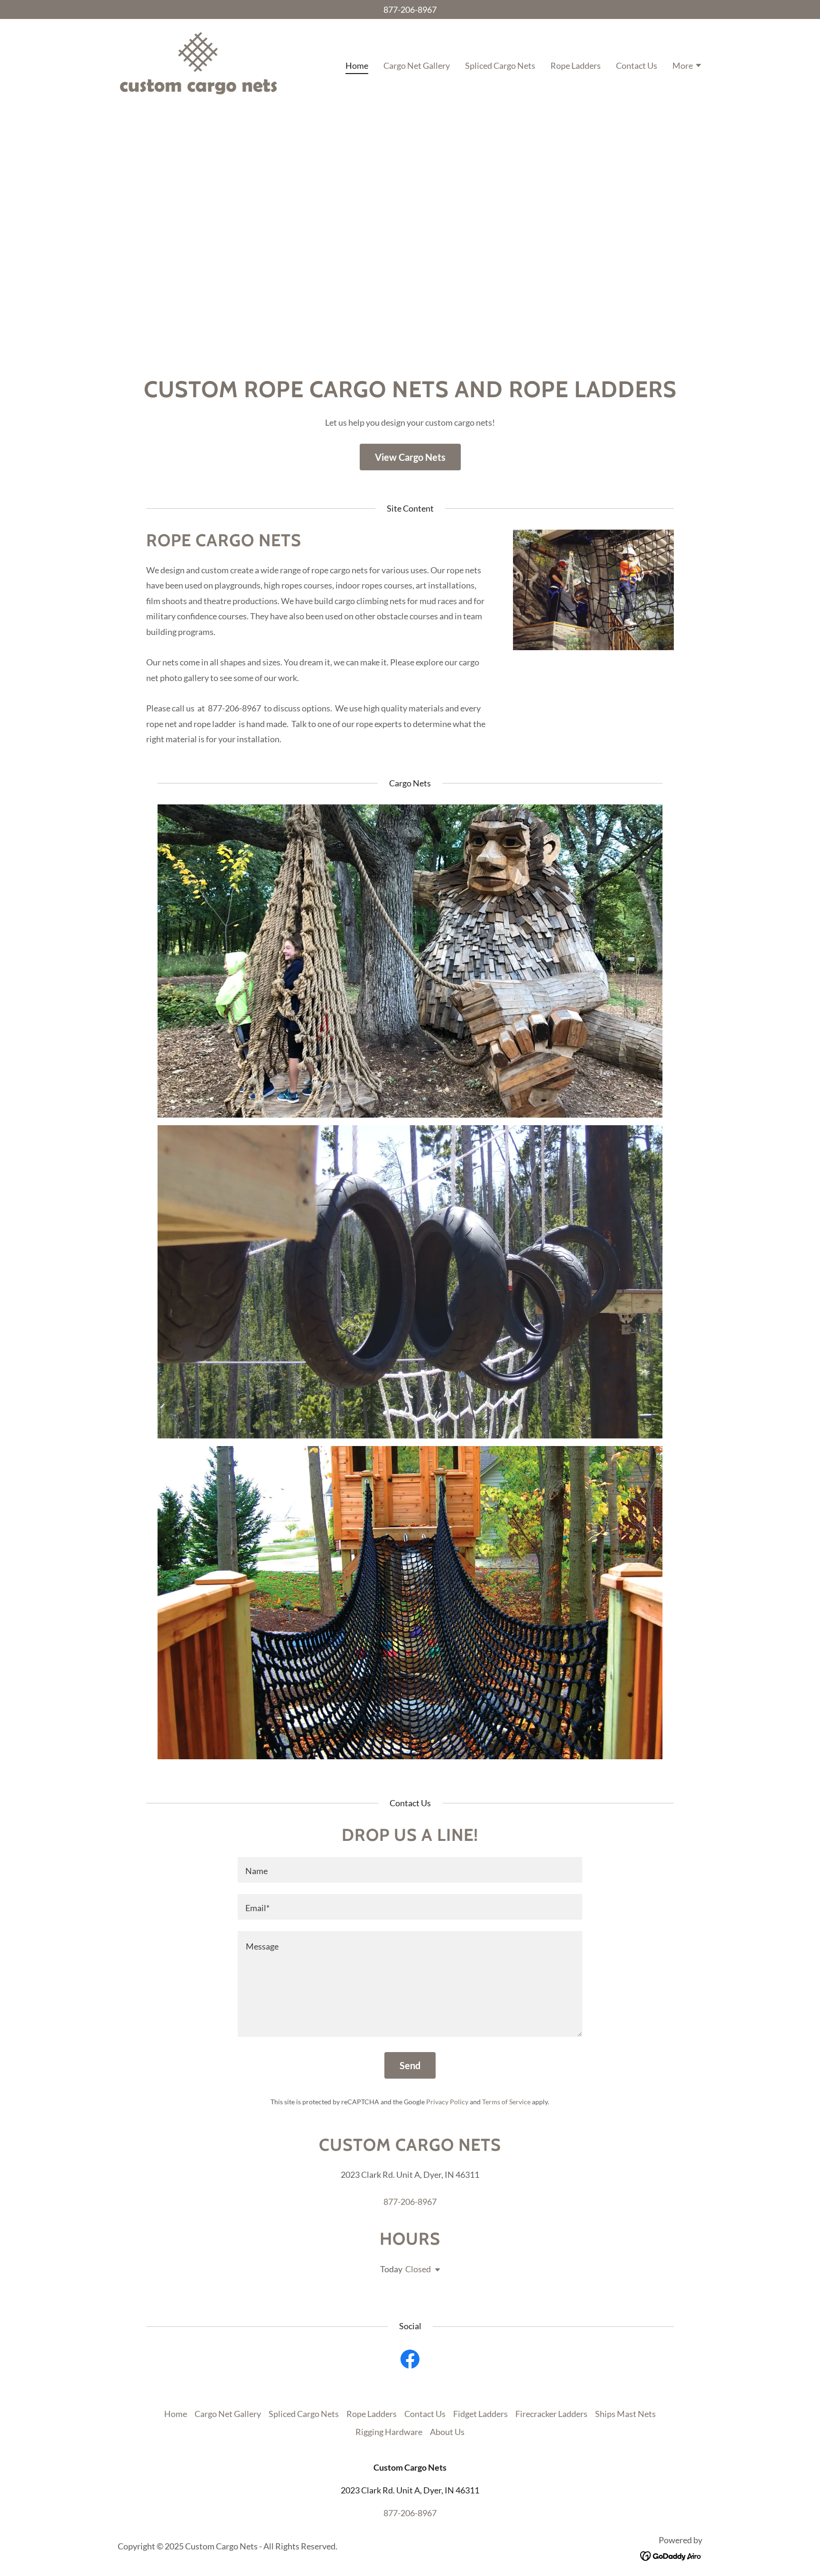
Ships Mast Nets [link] (625, 2414)
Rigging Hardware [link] (389, 2432)
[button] (687, 66)
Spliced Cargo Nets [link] (500, 65)
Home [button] (176, 2414)
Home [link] (357, 65)
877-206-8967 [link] (410, 9)
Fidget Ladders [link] (480, 2414)
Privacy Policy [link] (447, 2102)
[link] (198, 64)
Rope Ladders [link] (576, 65)
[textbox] (410, 1870)
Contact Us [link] (637, 65)
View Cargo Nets (410, 457)
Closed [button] (418, 2269)
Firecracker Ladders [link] (551, 2414)
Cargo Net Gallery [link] (417, 65)
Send (410, 2065)
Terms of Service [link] (506, 2102)
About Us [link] (447, 2432)
